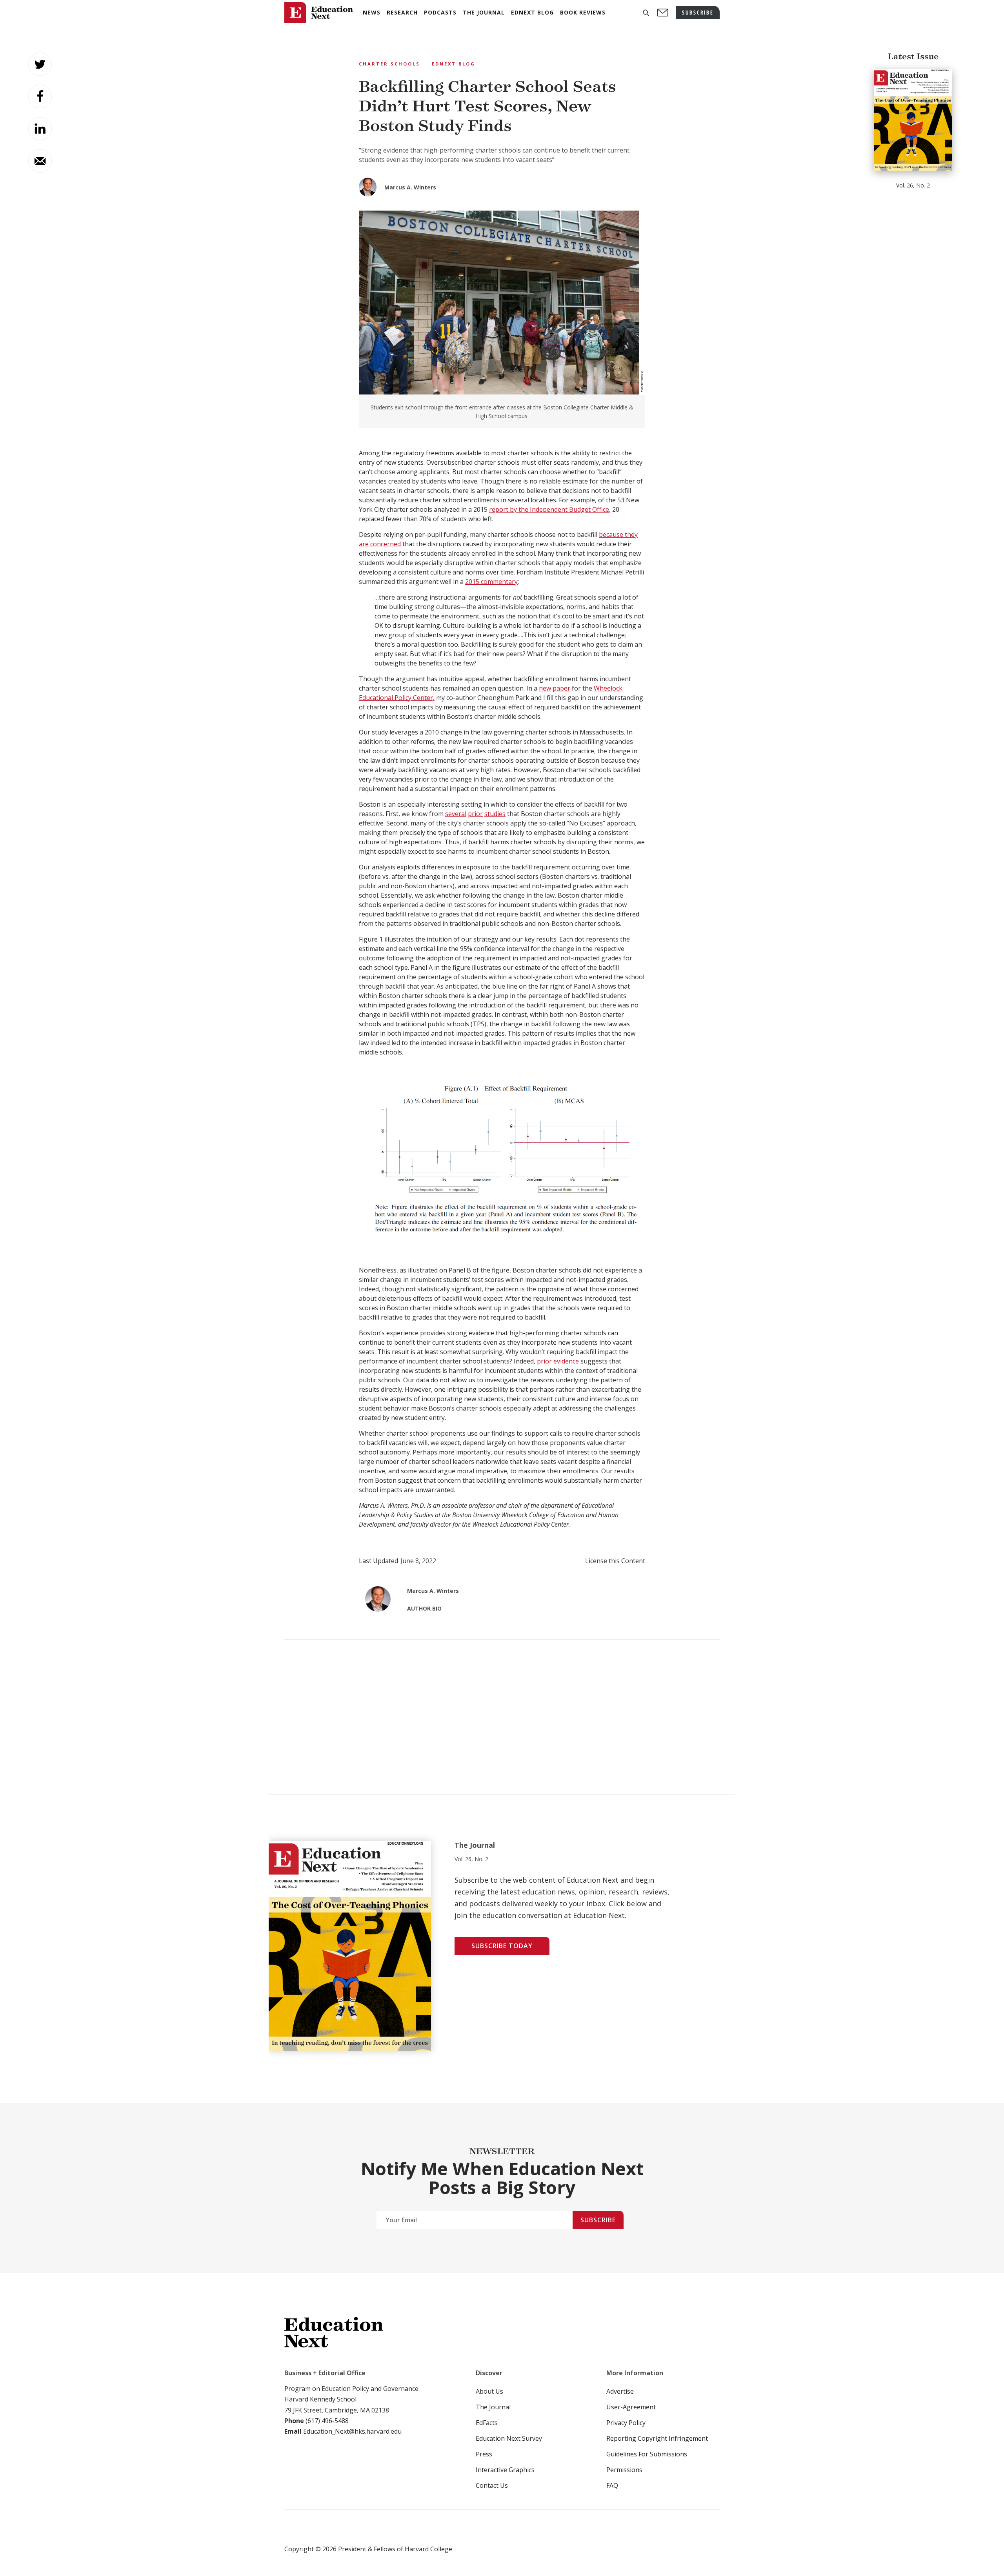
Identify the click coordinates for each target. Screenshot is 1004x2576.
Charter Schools (389, 64)
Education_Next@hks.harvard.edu (352, 2431)
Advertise (620, 2391)
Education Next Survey (509, 2438)
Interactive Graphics (505, 2470)
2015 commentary (491, 582)
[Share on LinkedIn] (40, 129)
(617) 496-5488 (327, 2421)
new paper (555, 688)
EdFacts (487, 2423)
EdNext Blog (454, 64)
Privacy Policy (626, 2423)
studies (495, 814)
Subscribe (598, 2220)
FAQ (612, 2485)
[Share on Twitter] (40, 64)
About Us (489, 2391)
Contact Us (492, 2485)
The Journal (493, 2407)
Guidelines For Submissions (647, 2454)
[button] (646, 13)
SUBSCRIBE (698, 12)
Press (484, 2454)
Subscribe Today (502, 1946)
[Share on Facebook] (40, 96)
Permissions (624, 2470)
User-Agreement (631, 2407)
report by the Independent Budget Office (549, 509)
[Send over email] (40, 161)
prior (475, 814)
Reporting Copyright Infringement (657, 2438)
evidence (566, 1361)
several (456, 814)
